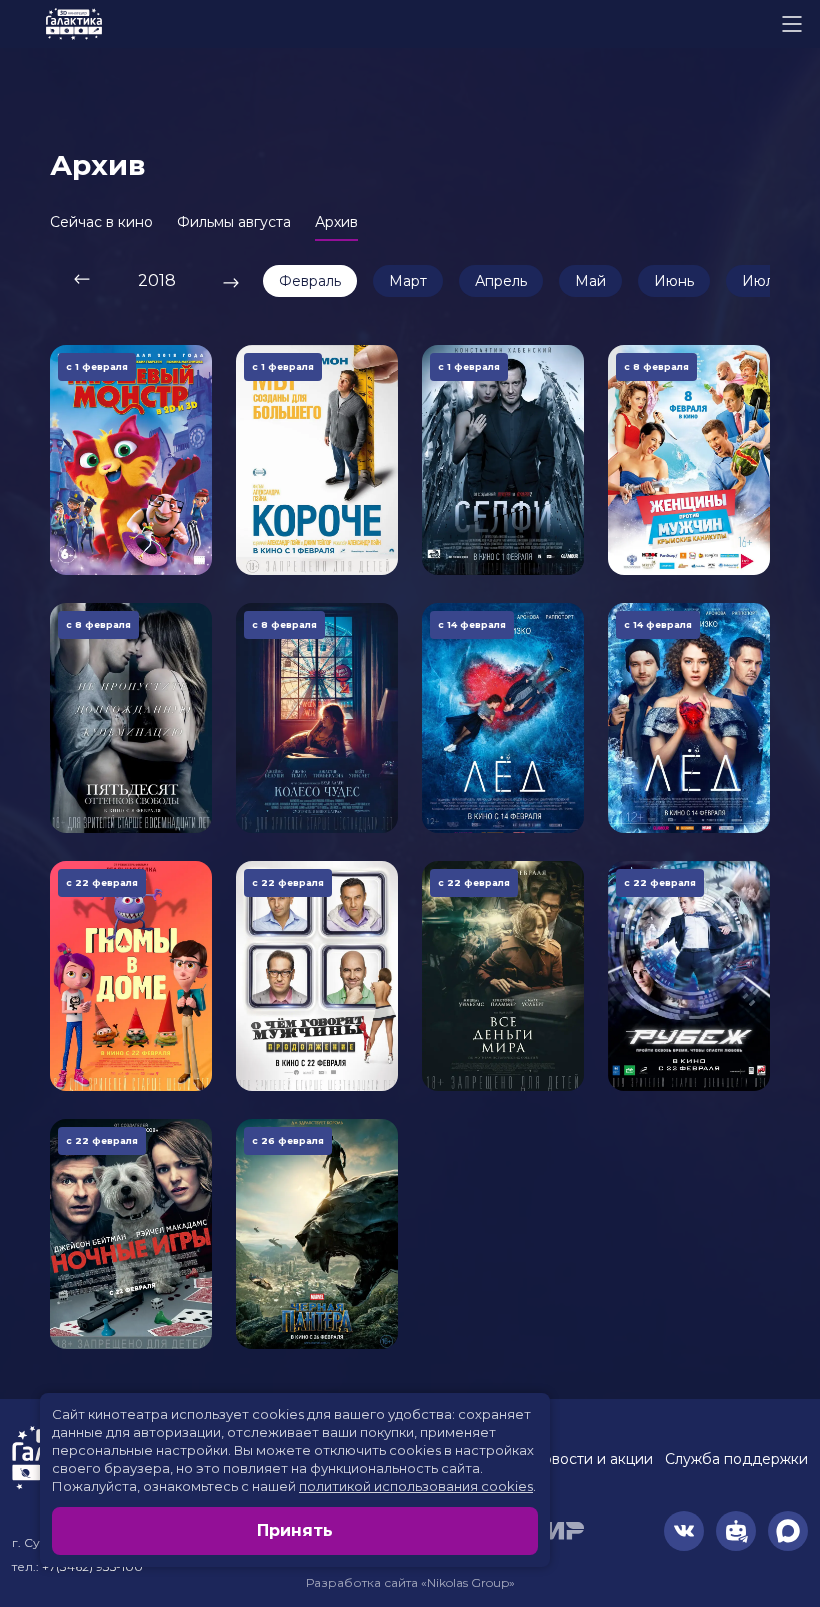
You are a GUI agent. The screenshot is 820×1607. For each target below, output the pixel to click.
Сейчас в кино (101, 222)
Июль (761, 281)
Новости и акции (592, 1459)
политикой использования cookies (416, 1486)
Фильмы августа (234, 222)
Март (408, 281)
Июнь (674, 281)
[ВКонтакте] (684, 1531)
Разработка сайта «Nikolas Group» (410, 1582)
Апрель (501, 281)
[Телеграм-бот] (736, 1531)
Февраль (310, 281)
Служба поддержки (736, 1459)
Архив (336, 222)
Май (590, 281)
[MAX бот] (788, 1531)
